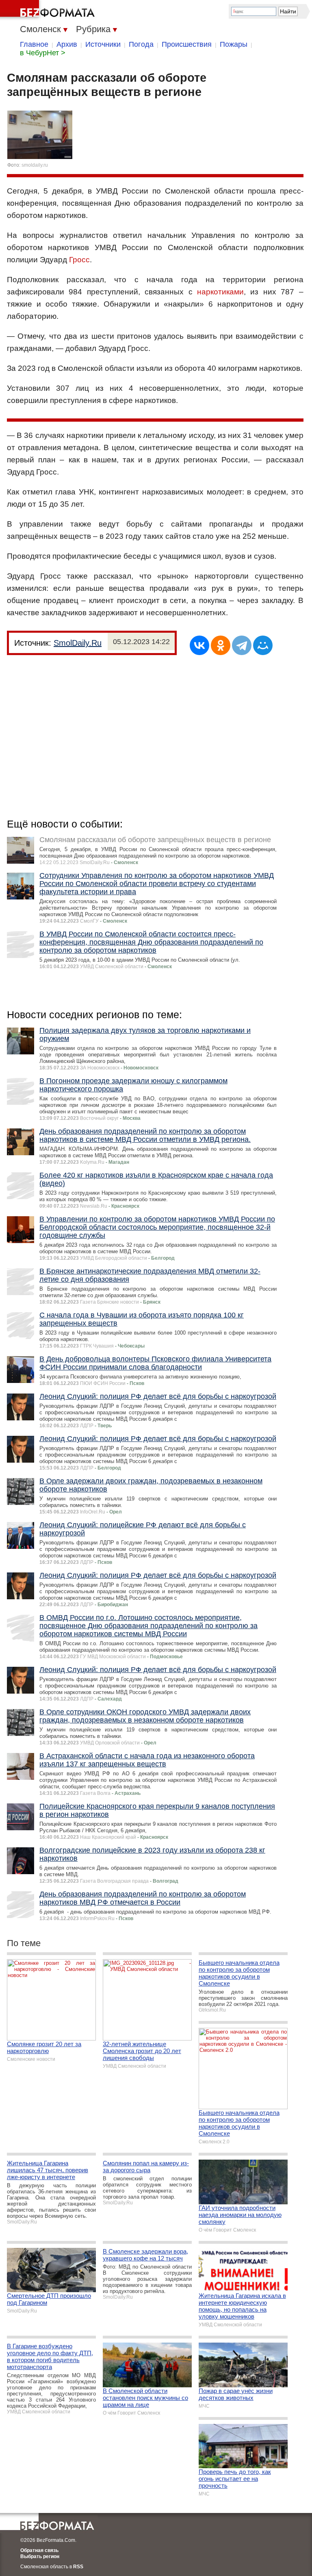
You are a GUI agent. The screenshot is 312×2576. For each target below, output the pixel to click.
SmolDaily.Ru (78, 643)
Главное (34, 44)
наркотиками (220, 292)
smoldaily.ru (35, 165)
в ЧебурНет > (43, 53)
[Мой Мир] (263, 645)
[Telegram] (242, 645)
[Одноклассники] (221, 645)
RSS (78, 2567)
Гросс (79, 260)
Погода (141, 44)
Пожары (234, 44)
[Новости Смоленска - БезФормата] (49, 10)
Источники (103, 44)
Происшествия (187, 44)
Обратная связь (39, 2550)
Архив (67, 44)
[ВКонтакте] (199, 645)
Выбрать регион (40, 2556)
